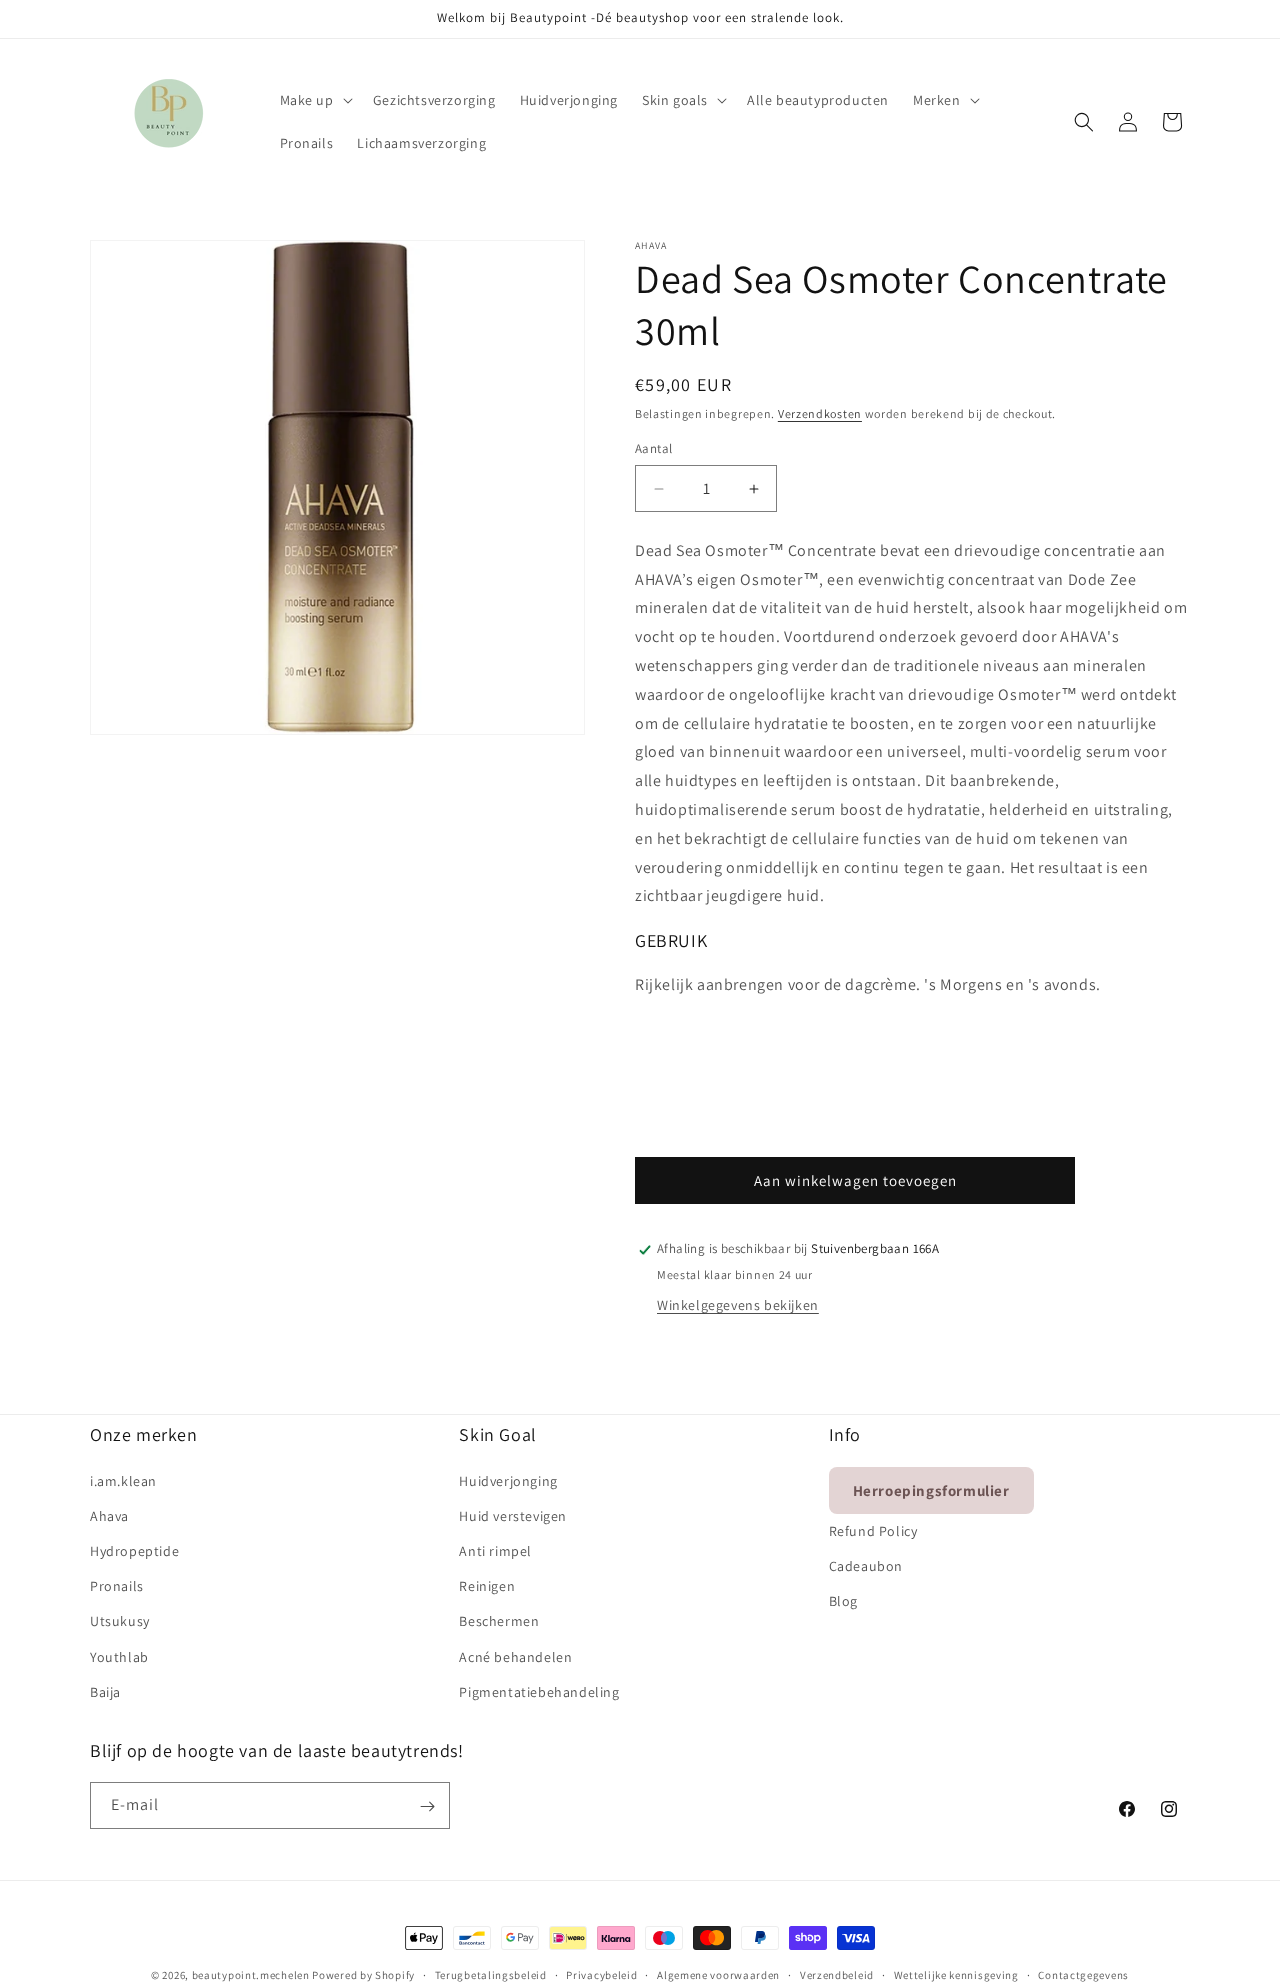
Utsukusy (120, 1621)
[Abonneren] (427, 1806)
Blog (843, 1600)
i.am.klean (123, 1480)
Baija (105, 1691)
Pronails (117, 1585)
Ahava (109, 1515)
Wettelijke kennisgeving (956, 1974)
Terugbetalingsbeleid (491, 1974)
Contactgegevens (1083, 1974)
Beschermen (499, 1621)
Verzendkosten (820, 413)
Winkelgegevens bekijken (738, 1306)
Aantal (653, 449)
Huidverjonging (508, 1480)
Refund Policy (873, 1530)
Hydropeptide (134, 1550)
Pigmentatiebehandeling (539, 1691)
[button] (314, 100)
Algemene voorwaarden (718, 1974)
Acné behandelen (515, 1656)
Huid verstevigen (513, 1515)
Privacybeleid (601, 1974)
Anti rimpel (495, 1550)
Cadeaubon (866, 1565)
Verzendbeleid (837, 1974)
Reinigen (487, 1585)
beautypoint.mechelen (251, 1975)
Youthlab (119, 1656)
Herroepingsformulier (931, 1489)
